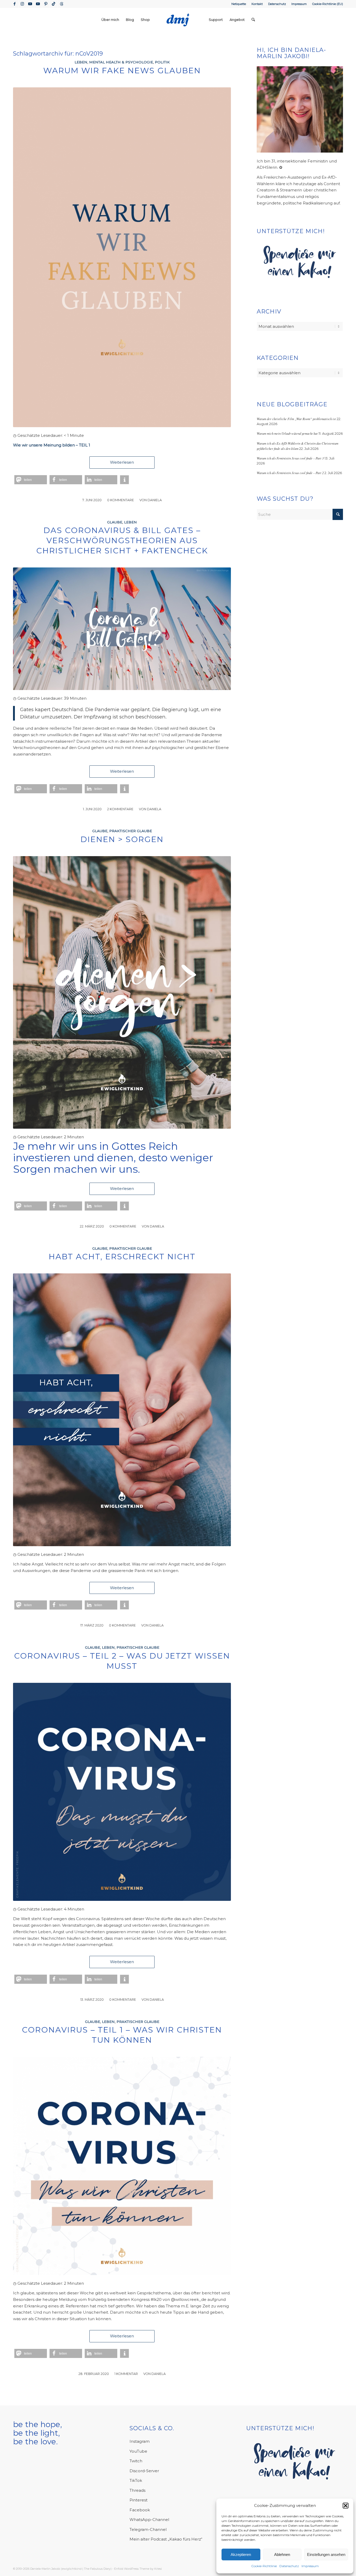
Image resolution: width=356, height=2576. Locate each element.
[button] (346, 2506)
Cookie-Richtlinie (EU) (328, 4)
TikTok (136, 2480)
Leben (81, 62)
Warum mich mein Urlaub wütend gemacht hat (287, 433)
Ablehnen (282, 2554)
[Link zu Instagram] (22, 4)
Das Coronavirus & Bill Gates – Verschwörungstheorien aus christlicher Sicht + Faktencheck (122, 540)
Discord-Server (144, 2471)
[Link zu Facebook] (14, 4)
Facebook (140, 2510)
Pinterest (139, 2500)
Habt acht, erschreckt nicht (122, 1257)
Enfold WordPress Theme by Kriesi (138, 2569)
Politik (162, 62)
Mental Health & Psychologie (121, 62)
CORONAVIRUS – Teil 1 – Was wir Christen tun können (122, 2035)
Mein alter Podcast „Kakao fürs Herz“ (166, 2539)
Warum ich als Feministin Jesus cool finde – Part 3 (290, 458)
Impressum (310, 2566)
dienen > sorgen (122, 839)
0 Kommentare (121, 500)
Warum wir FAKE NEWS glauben (122, 71)
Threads (137, 2490)
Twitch (136, 2461)
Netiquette (239, 4)
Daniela (155, 500)
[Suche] (253, 20)
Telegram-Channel (148, 2529)
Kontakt (257, 4)
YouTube (138, 2451)
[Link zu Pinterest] (46, 4)
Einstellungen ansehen (326, 2554)
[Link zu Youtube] (30, 4)
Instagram (140, 2441)
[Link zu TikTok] (54, 4)
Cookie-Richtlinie (264, 2566)
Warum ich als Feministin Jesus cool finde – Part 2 (290, 473)
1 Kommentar (126, 2374)
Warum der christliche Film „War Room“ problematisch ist (296, 419)
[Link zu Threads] (62, 4)
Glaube (115, 522)
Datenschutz (289, 2566)
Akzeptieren (241, 2554)
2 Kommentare (120, 809)
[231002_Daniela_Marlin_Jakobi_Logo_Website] (178, 20)
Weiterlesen (122, 462)
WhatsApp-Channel (149, 2520)
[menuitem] (239, 4)
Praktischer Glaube (131, 831)
